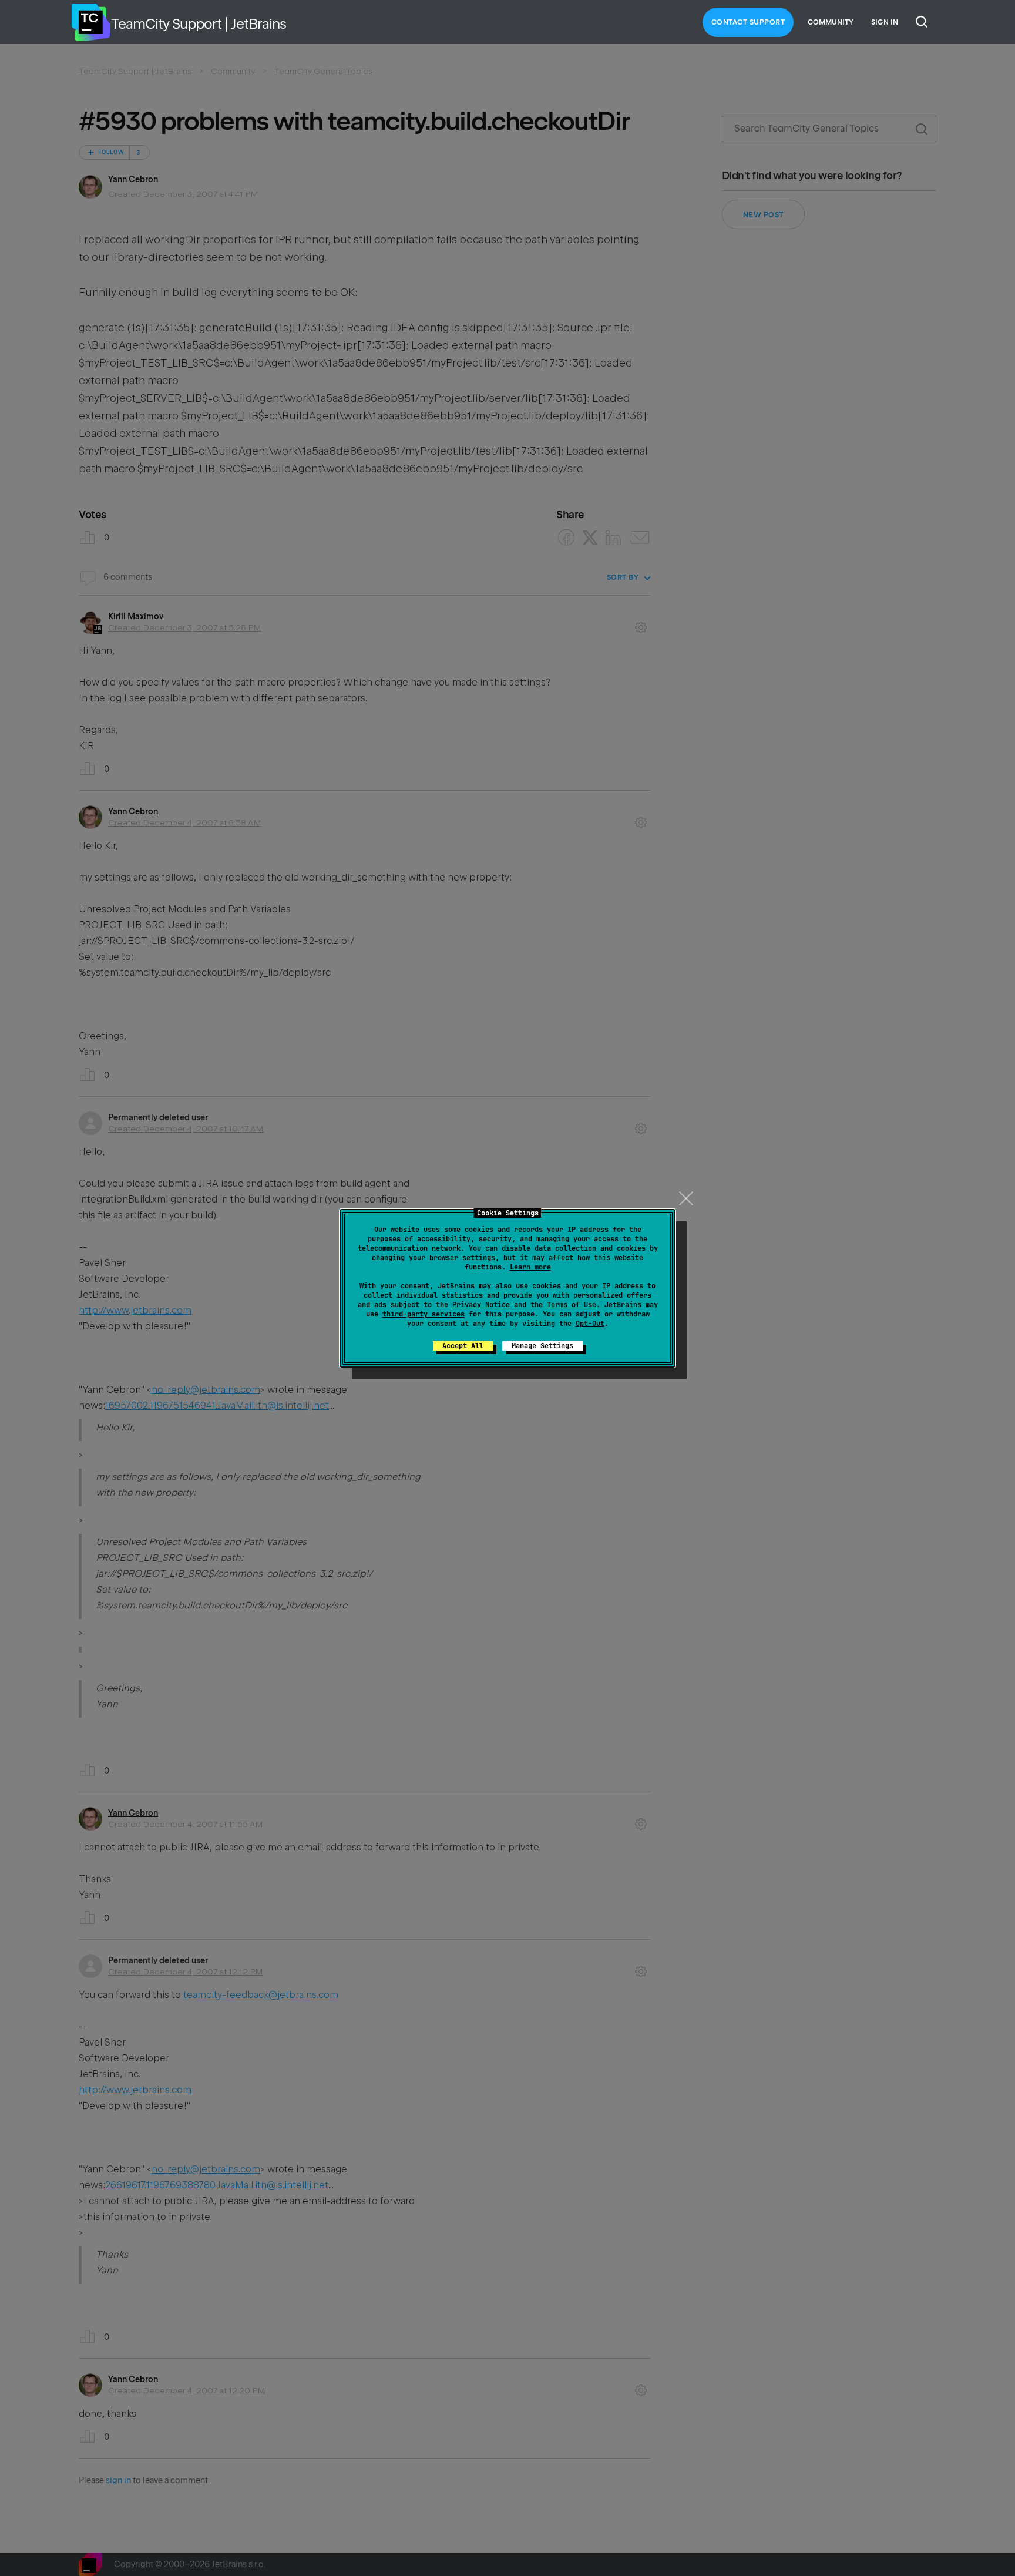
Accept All (463, 1346)
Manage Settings (542, 1346)
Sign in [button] (885, 22)
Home (90, 22)
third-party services (424, 1314)
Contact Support (748, 22)
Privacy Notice (481, 1305)
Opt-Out (590, 1324)
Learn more (530, 1267)
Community (831, 22)
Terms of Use (572, 1305)
